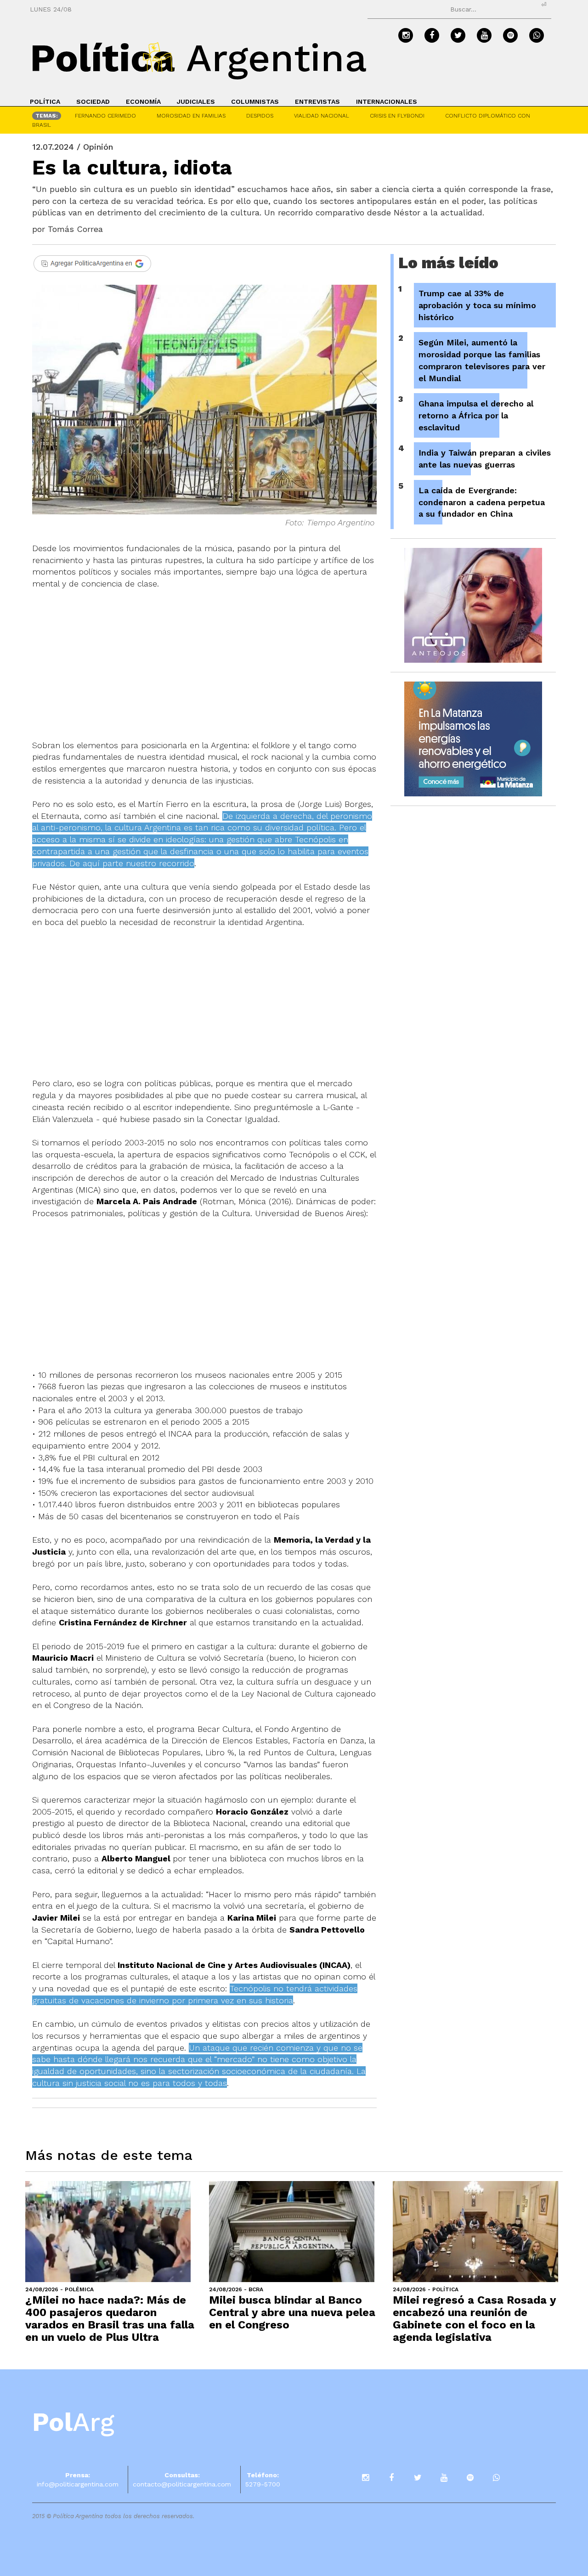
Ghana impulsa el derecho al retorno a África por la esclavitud (476, 415)
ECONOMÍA (143, 101)
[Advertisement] (204, 671)
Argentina (198, 58)
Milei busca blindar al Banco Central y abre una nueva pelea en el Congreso (292, 2312)
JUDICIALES (196, 101)
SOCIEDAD (93, 101)
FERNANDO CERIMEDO (105, 116)
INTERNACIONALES (387, 101)
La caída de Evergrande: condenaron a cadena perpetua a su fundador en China (482, 502)
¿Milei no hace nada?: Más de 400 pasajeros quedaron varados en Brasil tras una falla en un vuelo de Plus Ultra (110, 2319)
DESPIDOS (260, 116)
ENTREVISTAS (317, 101)
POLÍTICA (45, 101)
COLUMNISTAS (255, 101)
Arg (73, 2422)
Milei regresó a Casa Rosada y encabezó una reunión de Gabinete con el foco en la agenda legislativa (474, 2319)
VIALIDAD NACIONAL (322, 116)
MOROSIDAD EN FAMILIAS (191, 116)
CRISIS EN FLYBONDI (397, 116)
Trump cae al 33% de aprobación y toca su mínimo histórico (477, 305)
